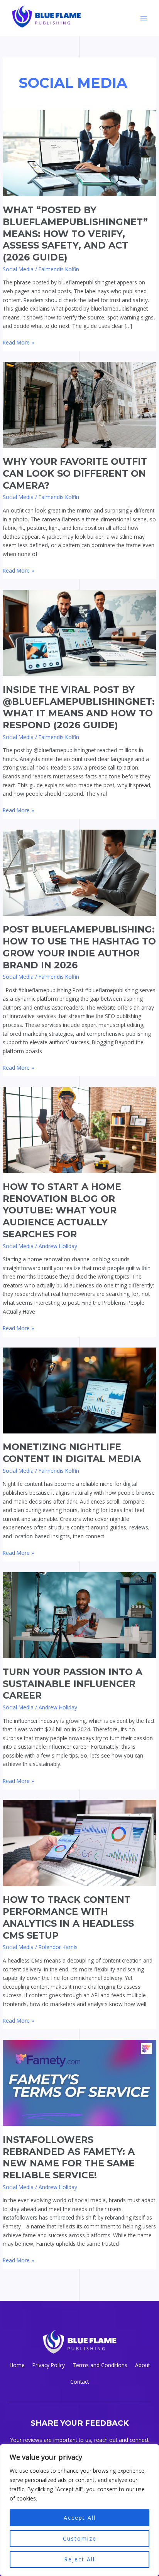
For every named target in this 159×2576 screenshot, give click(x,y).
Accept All (80, 2518)
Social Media (18, 269)
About (142, 2365)
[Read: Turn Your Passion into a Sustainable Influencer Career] (79, 1614)
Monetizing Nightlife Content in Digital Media (72, 1453)
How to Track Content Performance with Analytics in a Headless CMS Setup (68, 1917)
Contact (79, 2382)
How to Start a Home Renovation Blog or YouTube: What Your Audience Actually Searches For (62, 1210)
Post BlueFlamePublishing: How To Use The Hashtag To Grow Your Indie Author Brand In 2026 (79, 947)
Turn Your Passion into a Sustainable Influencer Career (73, 1684)
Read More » (18, 342)
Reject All (79, 2559)
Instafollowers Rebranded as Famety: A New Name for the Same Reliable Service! (69, 2157)
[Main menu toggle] (144, 18)
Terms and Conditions (100, 2365)
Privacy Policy (49, 2365)
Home (17, 2365)
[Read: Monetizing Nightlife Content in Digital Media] (79, 1390)
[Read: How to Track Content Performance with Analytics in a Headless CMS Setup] (79, 1843)
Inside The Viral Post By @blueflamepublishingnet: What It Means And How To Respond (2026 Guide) (79, 707)
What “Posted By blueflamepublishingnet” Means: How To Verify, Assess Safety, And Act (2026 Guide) (75, 234)
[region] (79, 2510)
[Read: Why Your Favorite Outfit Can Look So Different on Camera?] (79, 404)
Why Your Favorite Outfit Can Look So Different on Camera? (75, 473)
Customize (80, 2538)
